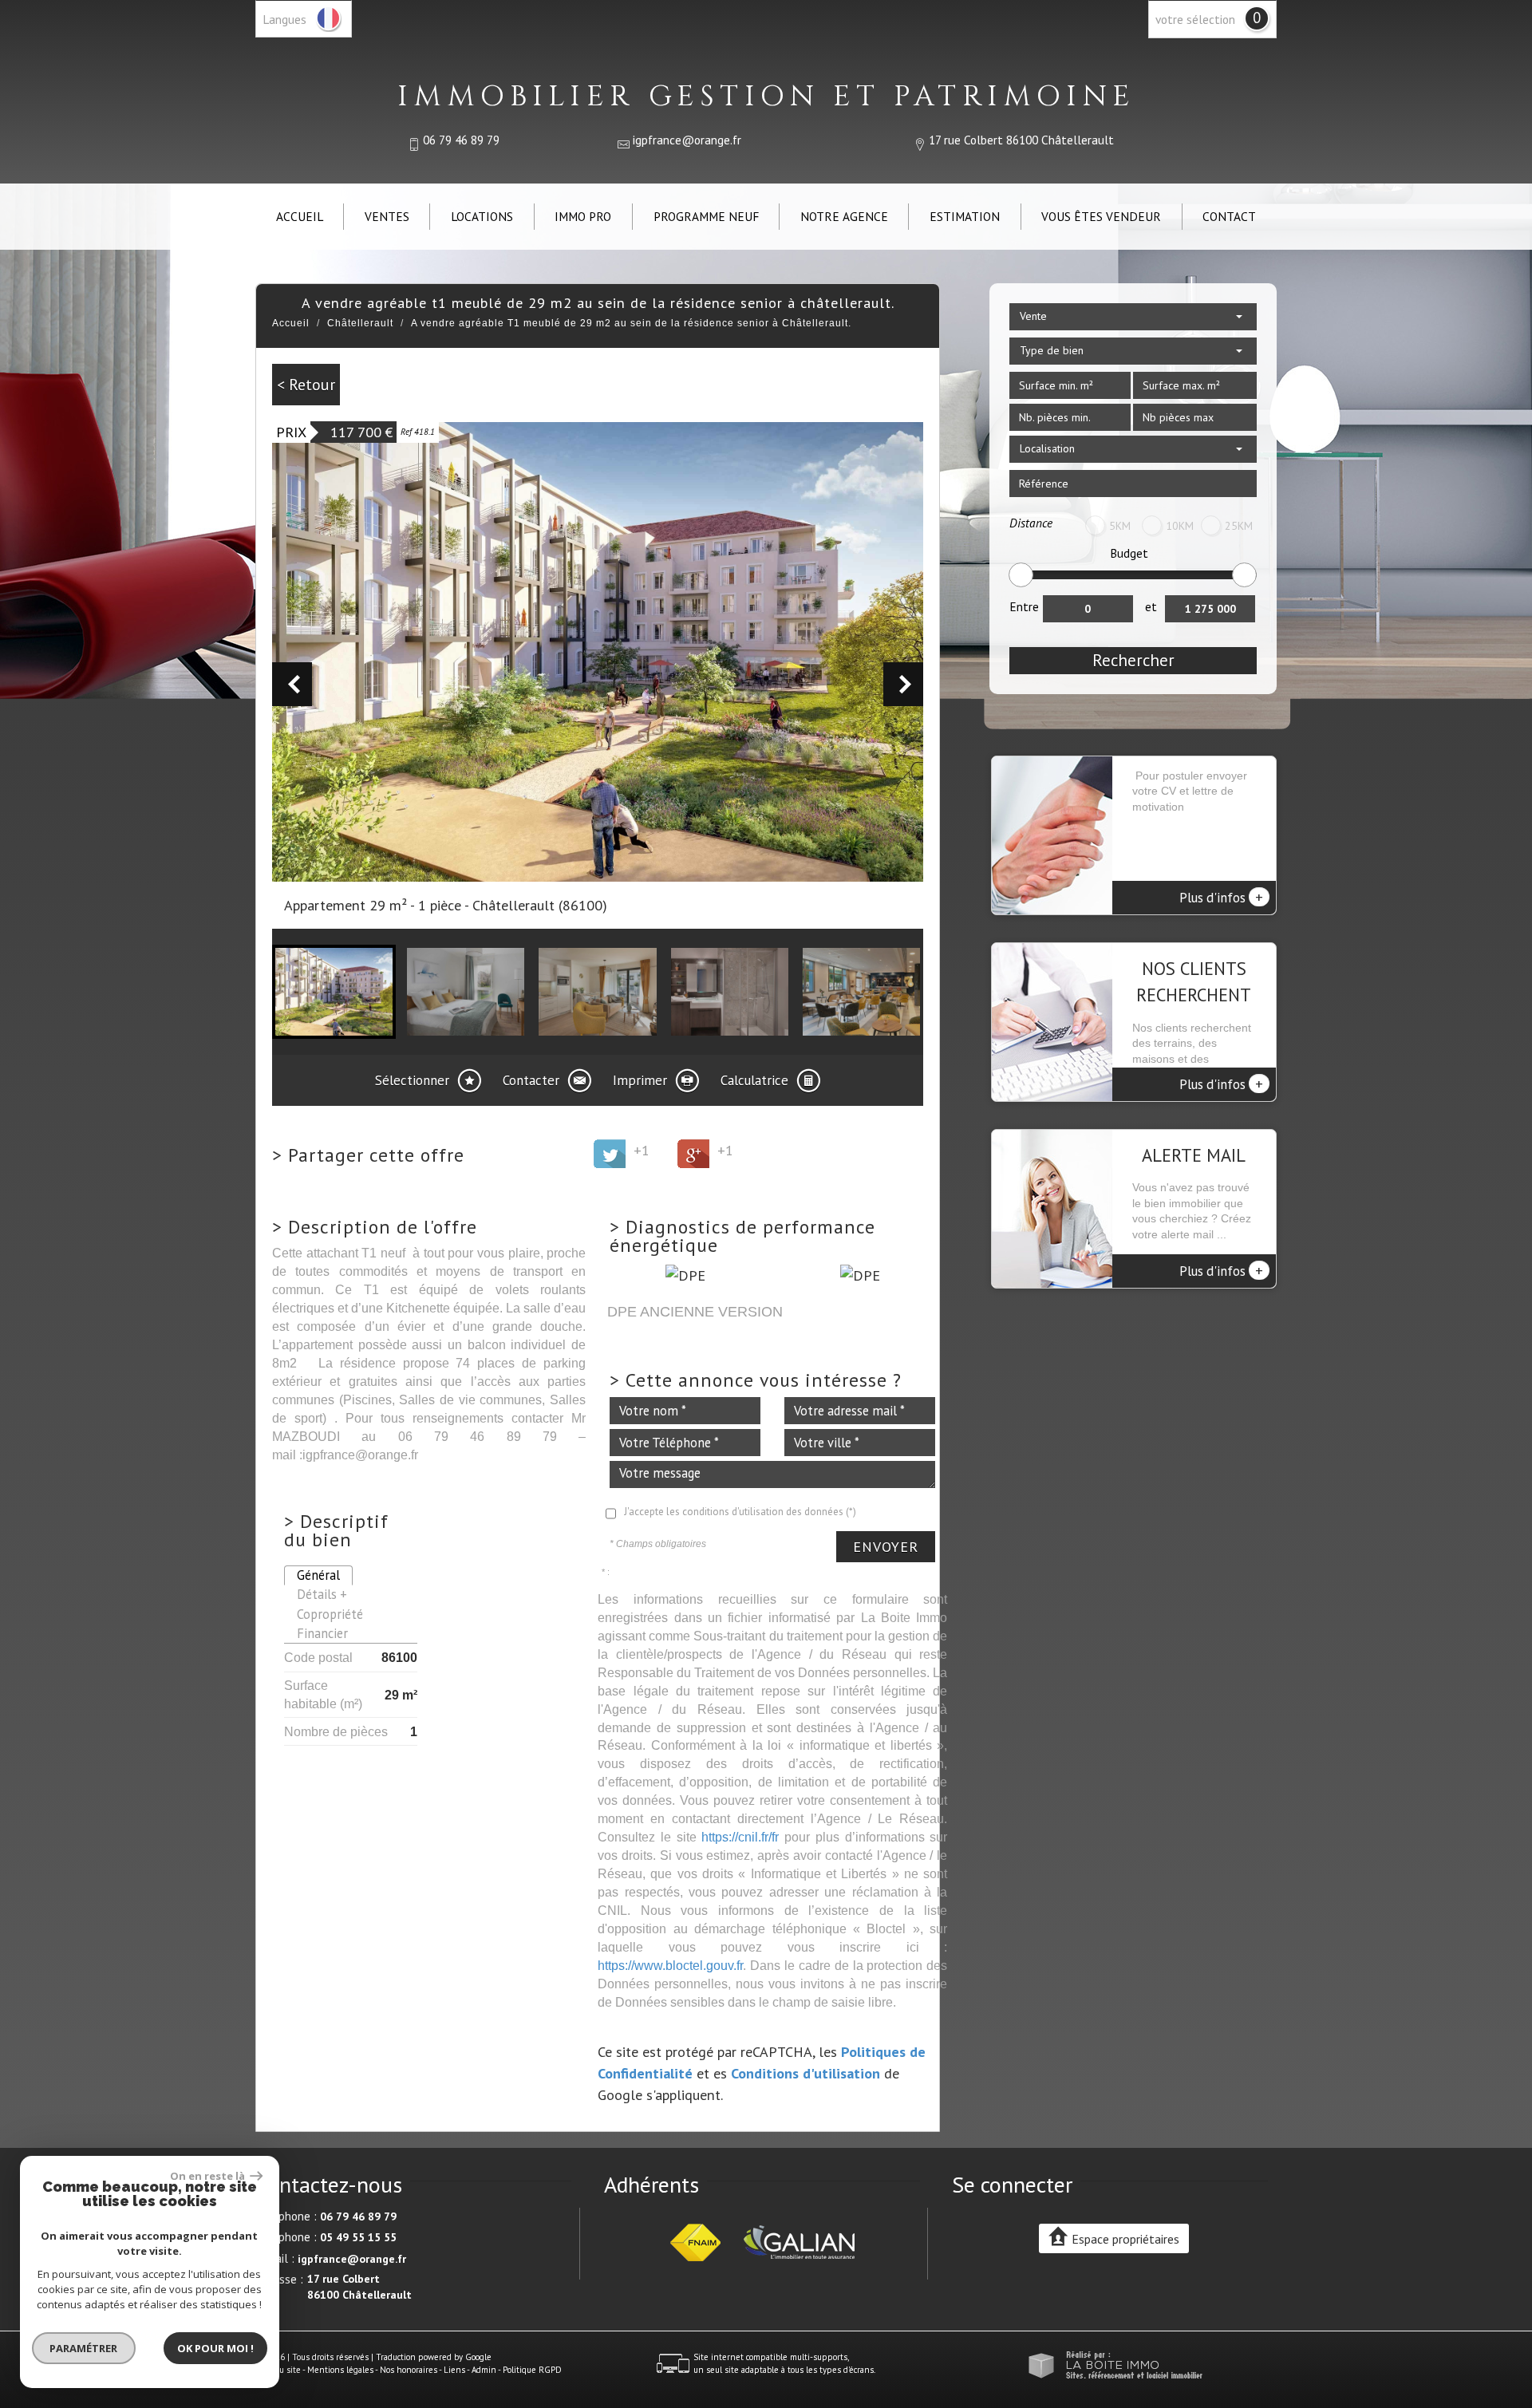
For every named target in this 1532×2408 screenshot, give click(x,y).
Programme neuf (706, 216)
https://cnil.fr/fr (740, 1837)
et (1151, 606)
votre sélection (1195, 19)
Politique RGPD (532, 2370)
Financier (322, 1633)
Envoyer (886, 1547)
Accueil (300, 216)
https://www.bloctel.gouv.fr (670, 1965)
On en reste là (208, 2176)
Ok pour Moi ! (215, 2348)
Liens (454, 2370)
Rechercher (1133, 660)
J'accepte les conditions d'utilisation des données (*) (740, 1512)
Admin (484, 2370)
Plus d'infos (1221, 897)
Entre (1024, 606)
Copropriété (330, 1614)
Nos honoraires (409, 2370)
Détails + (322, 1594)
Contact (1229, 216)
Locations (482, 216)
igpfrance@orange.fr (687, 140)
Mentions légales (340, 2370)
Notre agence (844, 216)
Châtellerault (360, 323)
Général (318, 1575)
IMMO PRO (583, 216)
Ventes (387, 216)
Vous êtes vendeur (1101, 216)
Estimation (965, 216)
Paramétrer (84, 2348)
